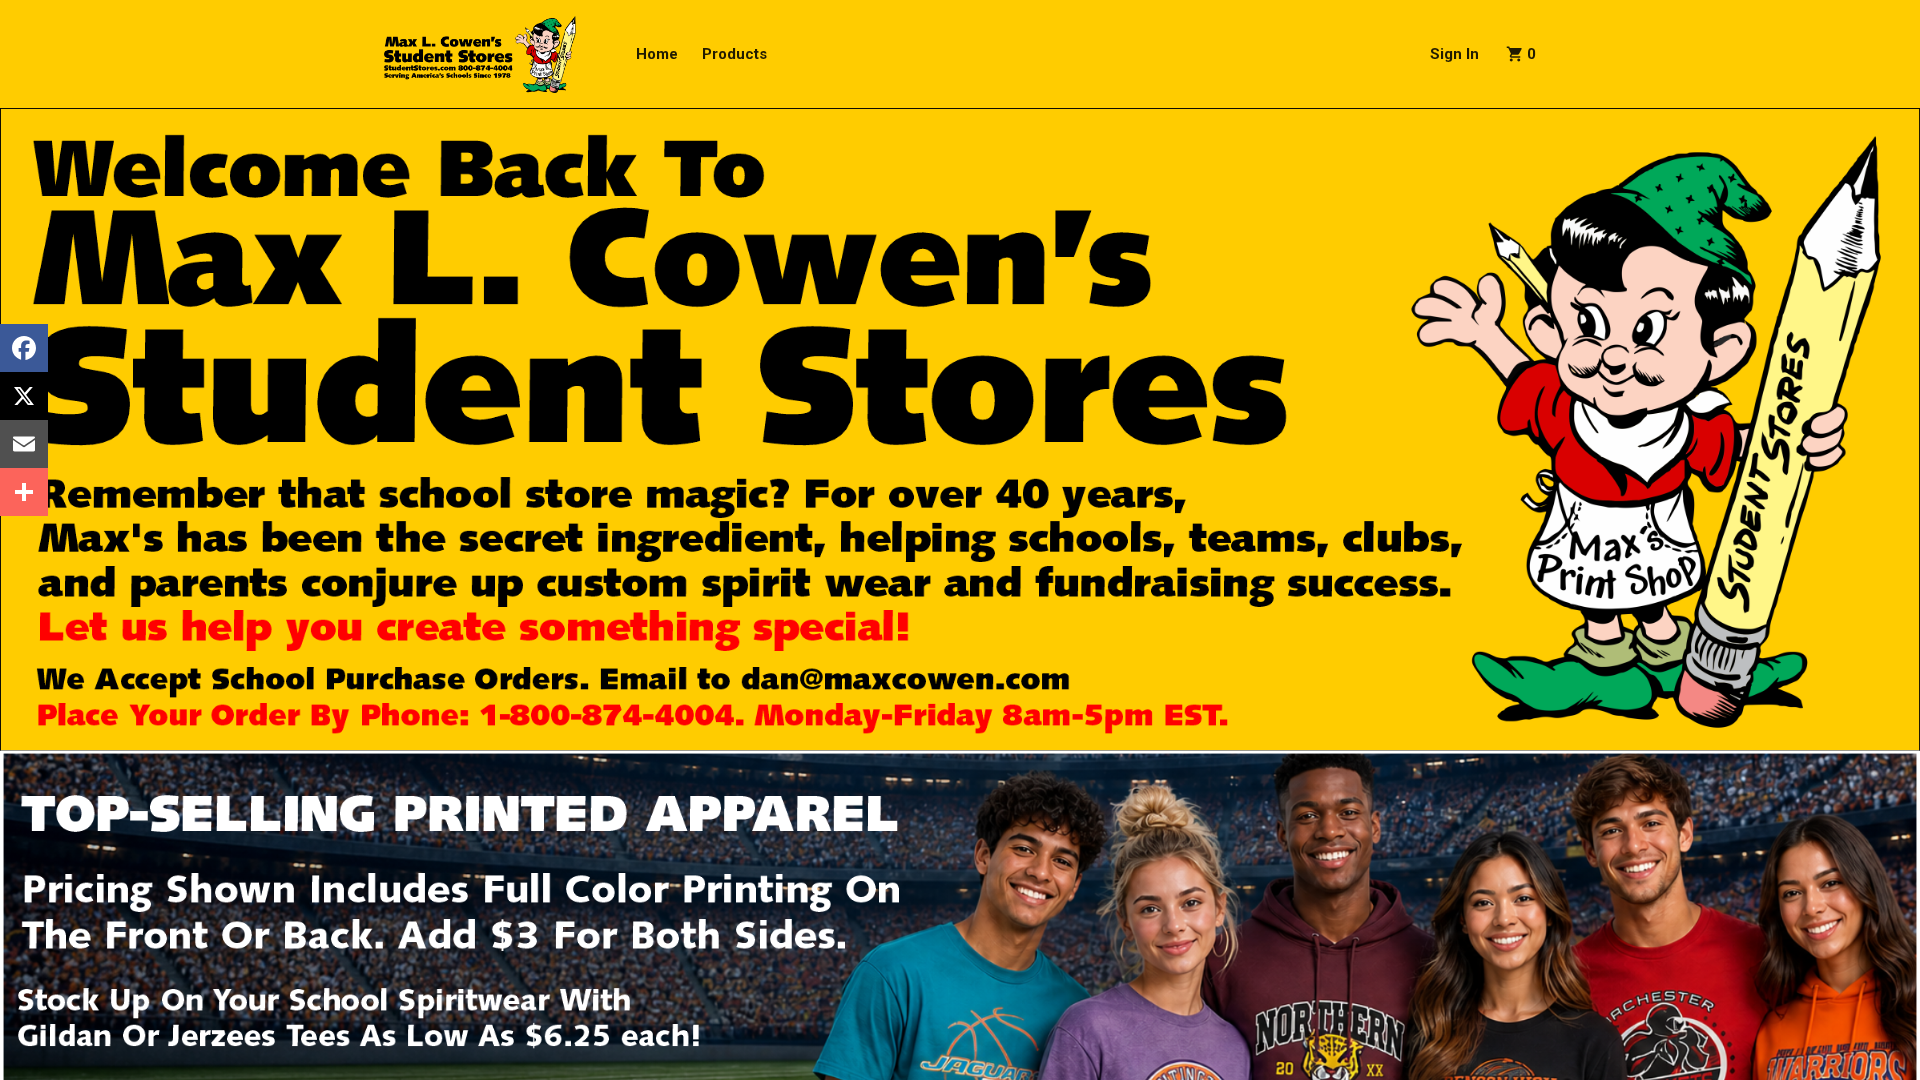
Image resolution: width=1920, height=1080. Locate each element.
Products (734, 54)
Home (657, 54)
